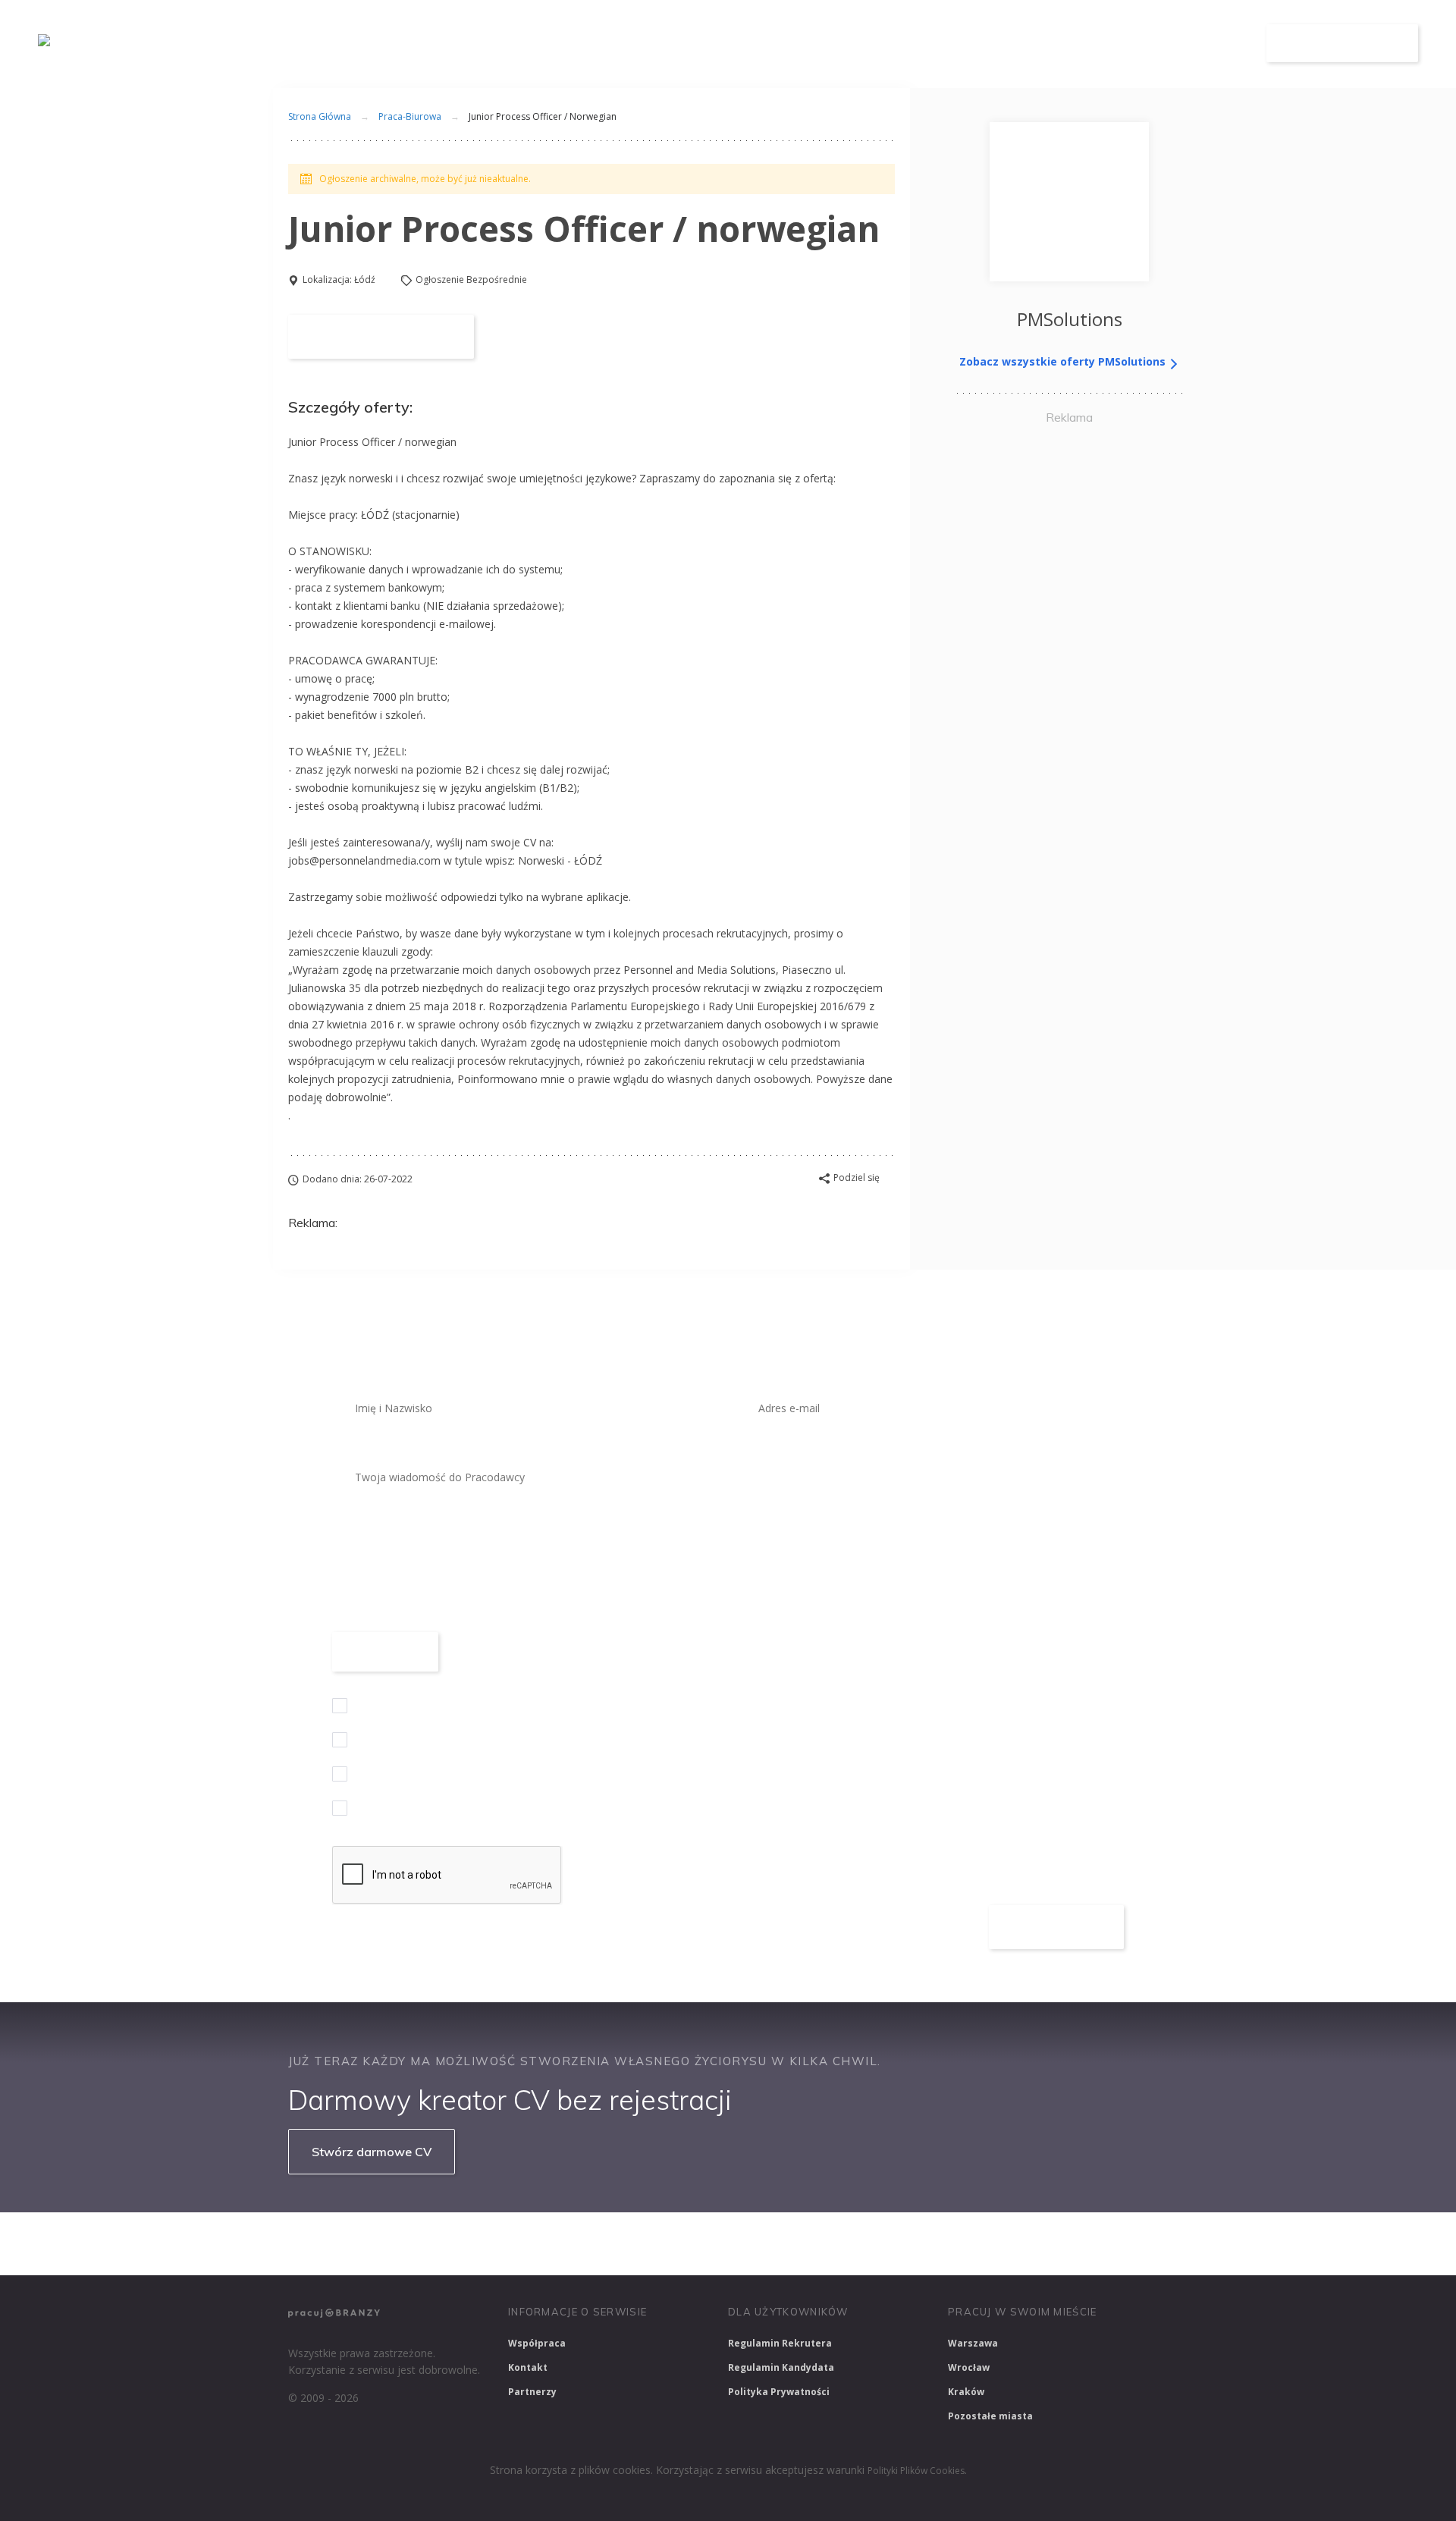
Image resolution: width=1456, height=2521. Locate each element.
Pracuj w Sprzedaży (621, 2243)
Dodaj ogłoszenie (1343, 43)
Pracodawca (1102, 44)
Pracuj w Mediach (956, 2243)
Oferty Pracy (991, 44)
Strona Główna (320, 116)
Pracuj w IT (516, 2243)
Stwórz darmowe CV (372, 2152)
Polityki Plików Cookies (916, 2471)
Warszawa (973, 2343)
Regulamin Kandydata (781, 2367)
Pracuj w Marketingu (1079, 2243)
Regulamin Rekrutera (780, 2343)
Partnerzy (532, 2392)
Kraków (966, 2392)
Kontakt (528, 2367)
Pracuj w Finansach (744, 2243)
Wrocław (969, 2367)
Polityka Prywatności (779, 2392)
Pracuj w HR (852, 2243)
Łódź (365, 279)
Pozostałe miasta (990, 2416)
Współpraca (537, 2343)
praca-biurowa (410, 116)
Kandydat (1204, 44)
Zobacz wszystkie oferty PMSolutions (1064, 361)
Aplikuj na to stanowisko (381, 337)
